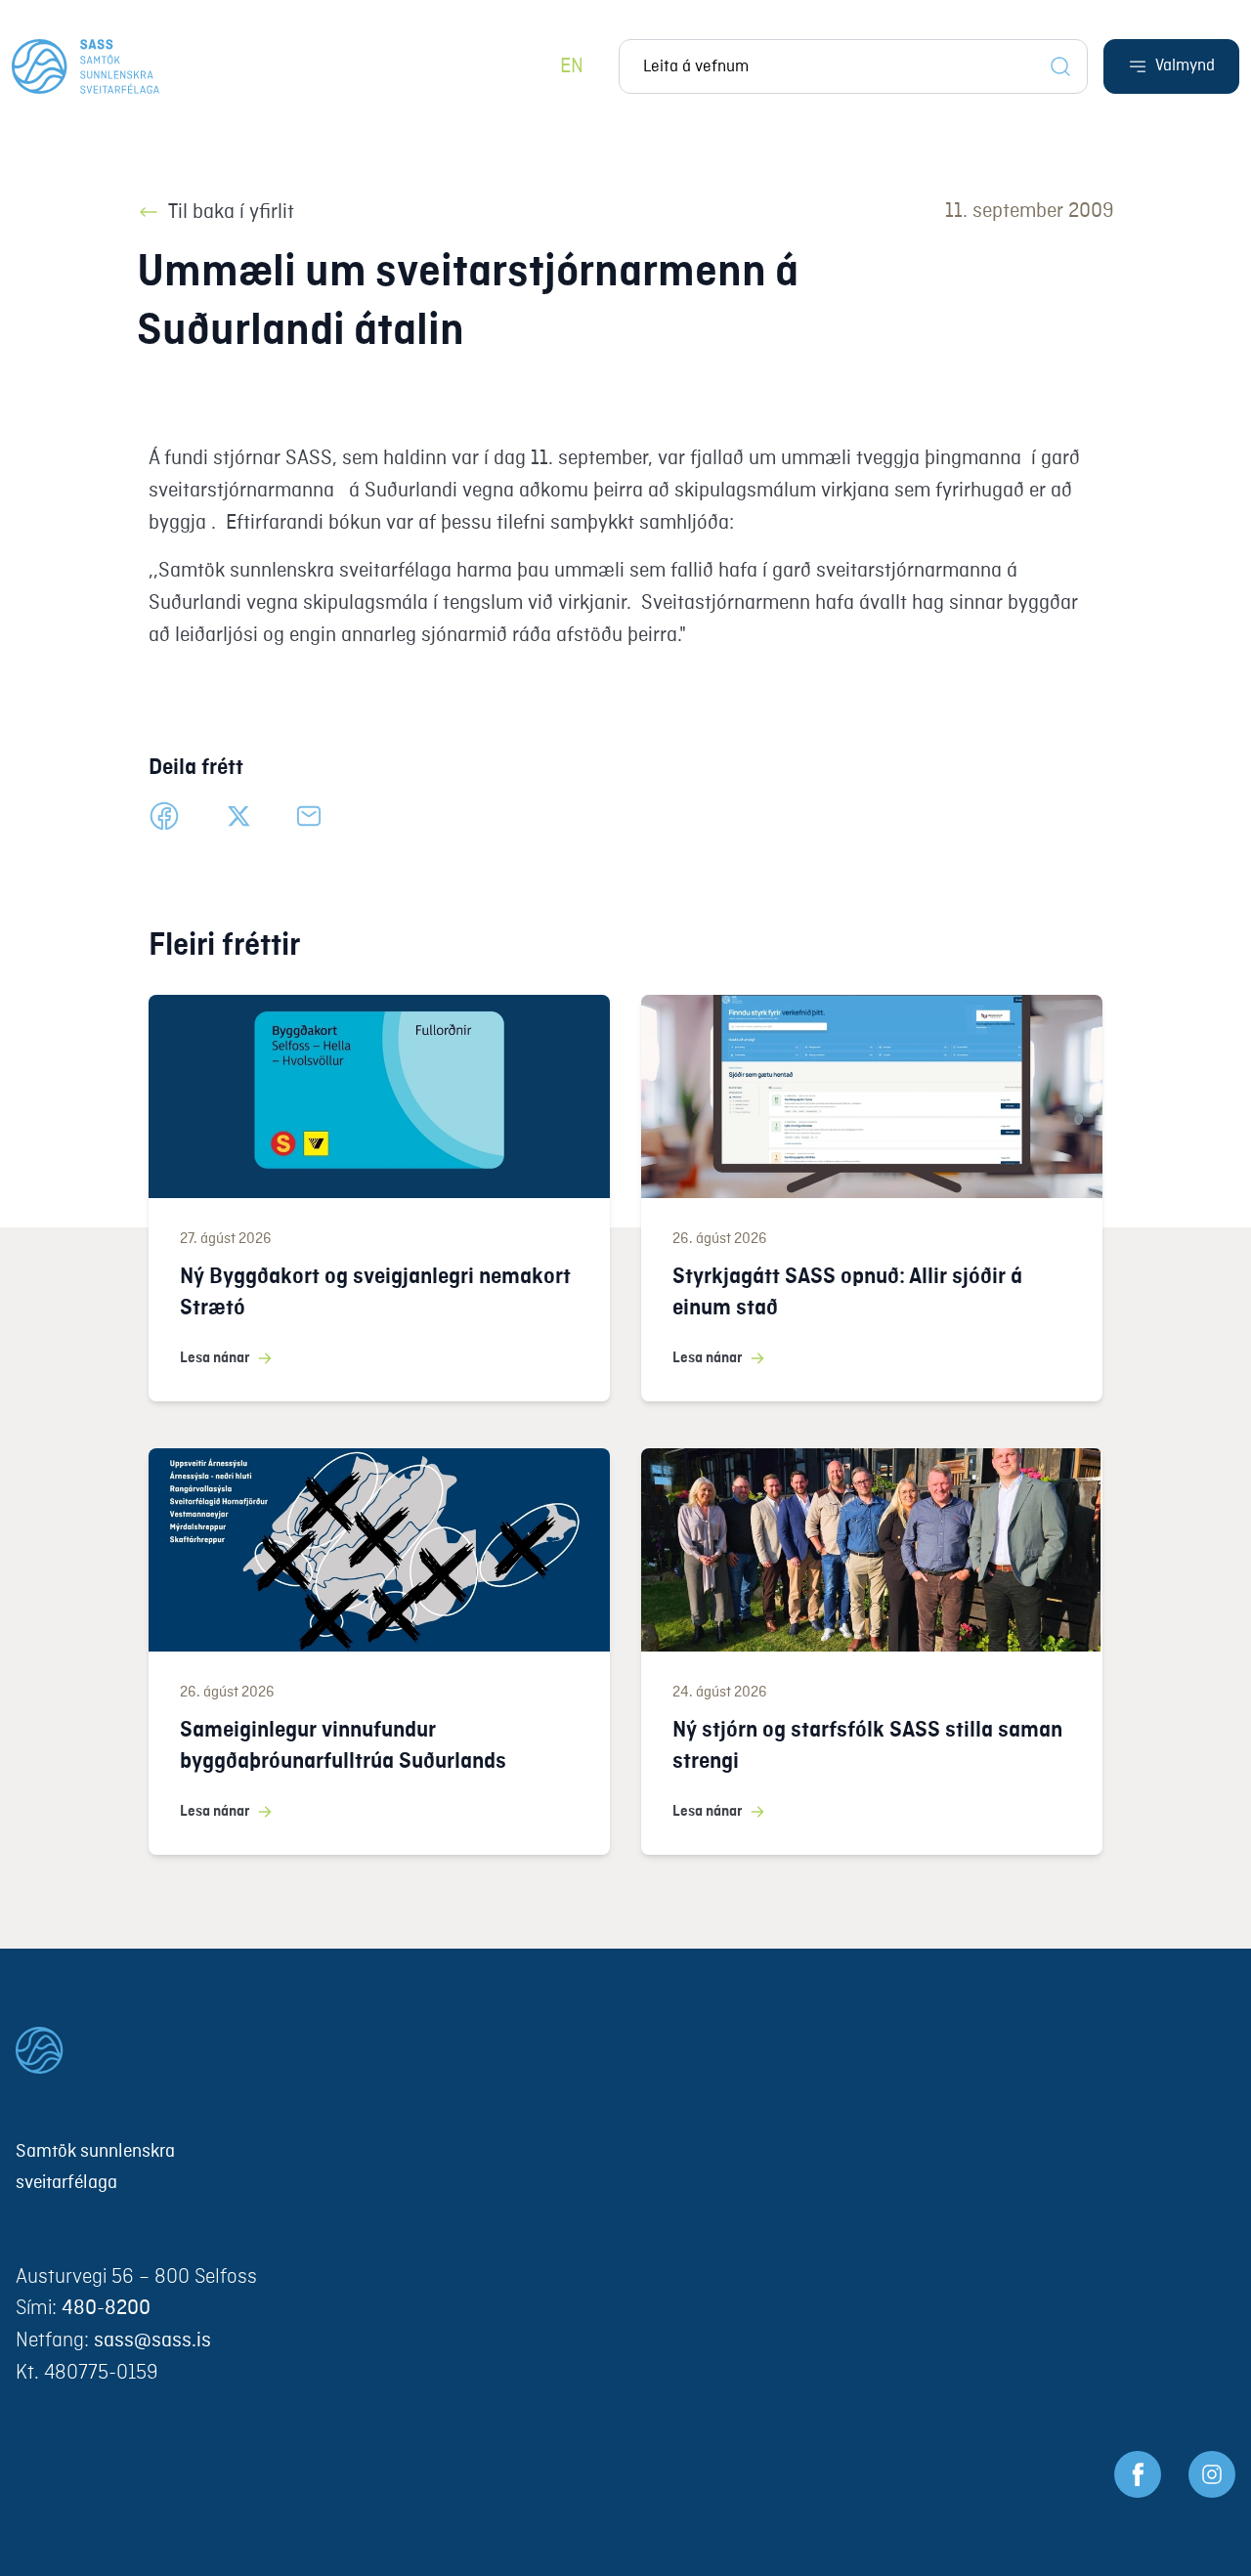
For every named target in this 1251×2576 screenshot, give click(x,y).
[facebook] (164, 816)
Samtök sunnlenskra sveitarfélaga (95, 2168)
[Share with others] (309, 816)
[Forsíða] (86, 66)
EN (572, 67)
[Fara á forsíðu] (625, 2050)
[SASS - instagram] (1212, 2474)
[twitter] (238, 816)
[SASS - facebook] (1138, 2474)
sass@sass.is (152, 2341)
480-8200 (106, 2309)
